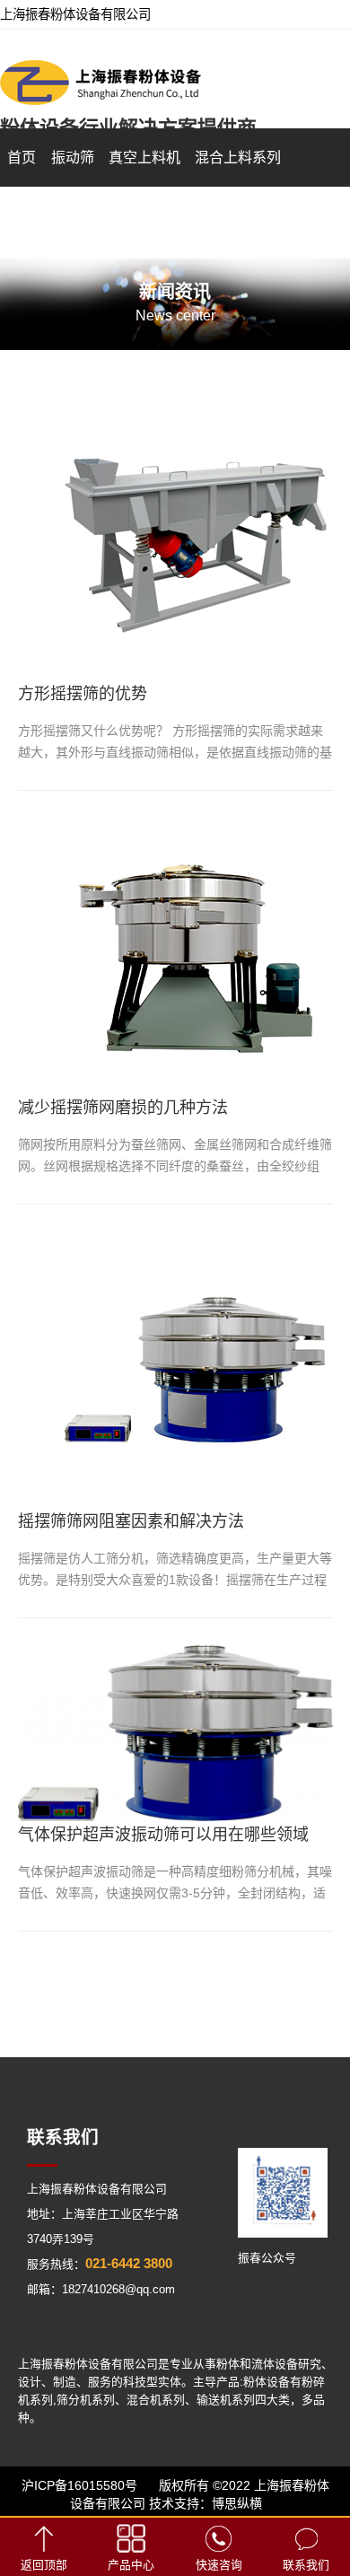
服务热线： (100, 2264)
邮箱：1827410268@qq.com (101, 2289)
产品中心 (131, 2565)
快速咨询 (219, 2565)
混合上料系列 (238, 158)
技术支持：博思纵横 (206, 2503)
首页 (22, 158)
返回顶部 (44, 2565)
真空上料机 (144, 158)
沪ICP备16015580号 (79, 2485)
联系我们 (306, 2565)
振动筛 (73, 158)
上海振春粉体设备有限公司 (97, 2189)
